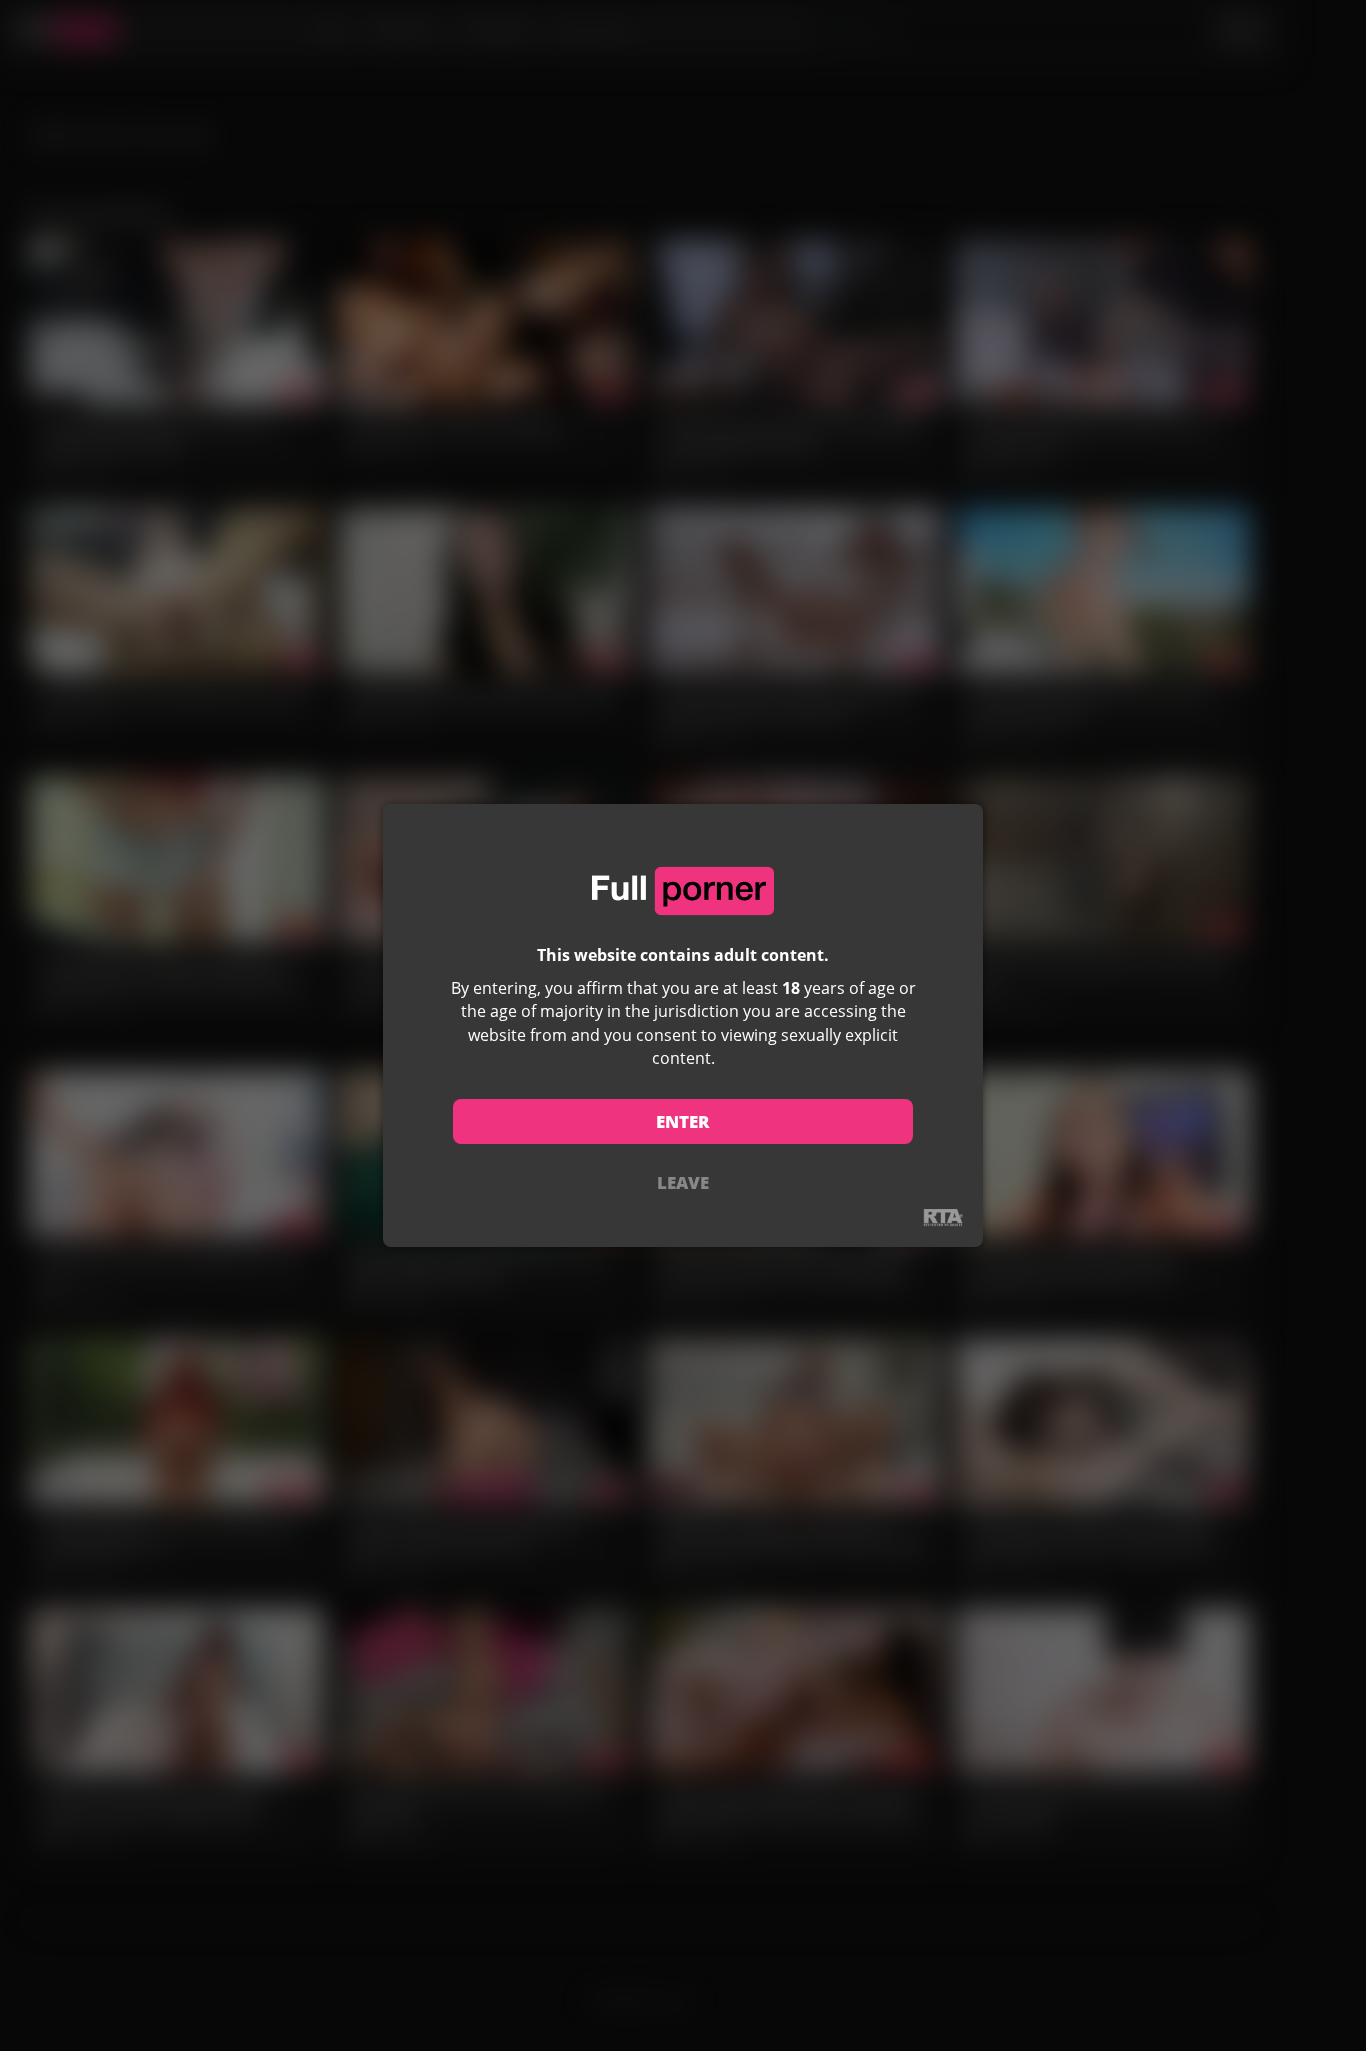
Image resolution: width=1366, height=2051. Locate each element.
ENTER (683, 1121)
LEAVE (683, 1182)
